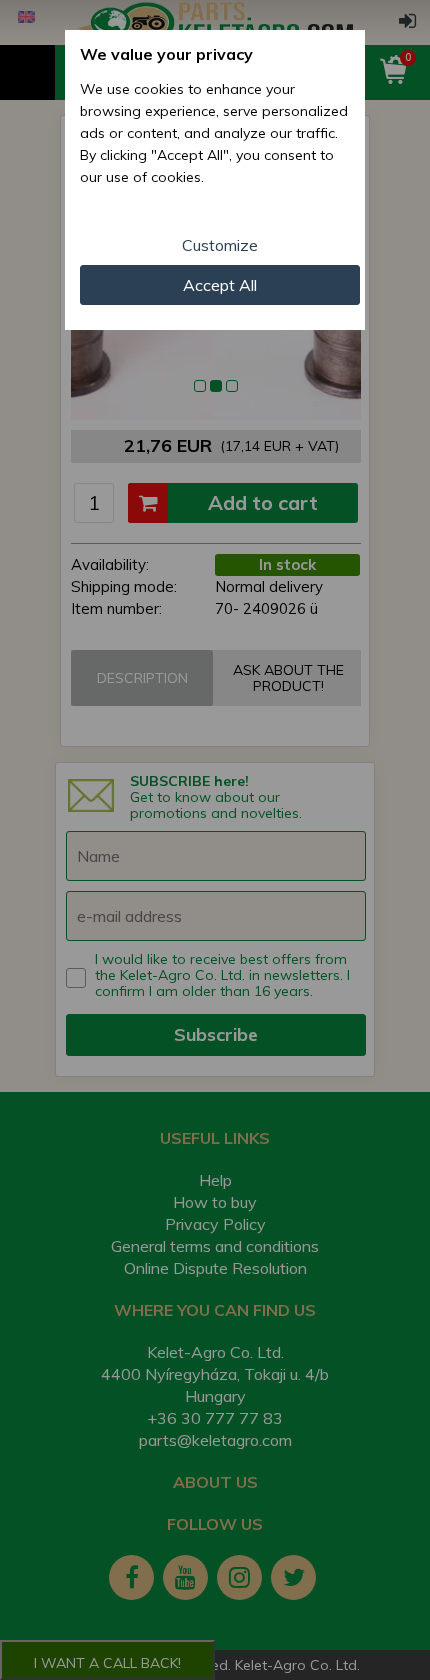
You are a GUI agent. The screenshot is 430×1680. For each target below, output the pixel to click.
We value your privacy (166, 54)
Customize (220, 245)
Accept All (220, 285)
